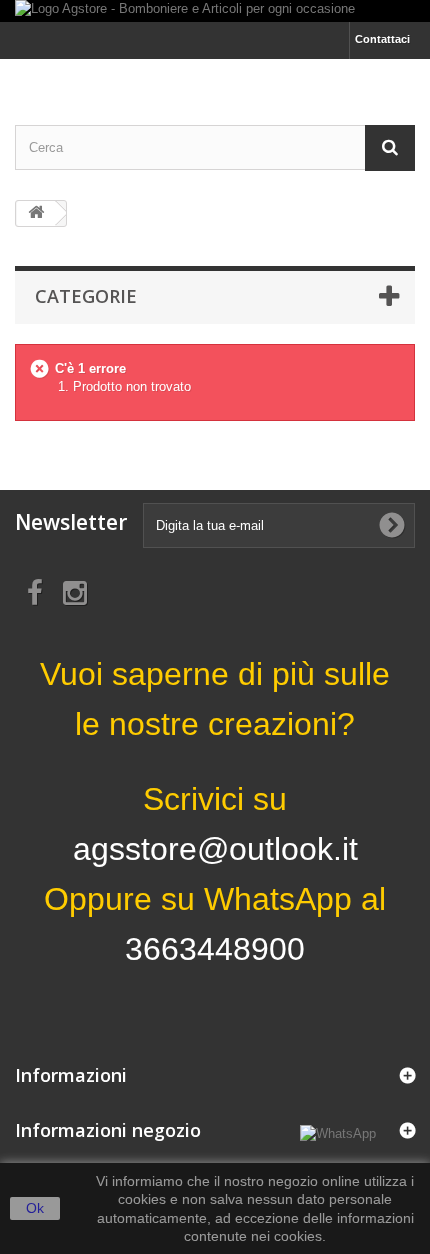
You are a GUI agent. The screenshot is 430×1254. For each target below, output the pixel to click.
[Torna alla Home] (36, 213)
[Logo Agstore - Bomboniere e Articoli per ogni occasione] (215, 11)
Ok (35, 1208)
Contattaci (382, 39)
